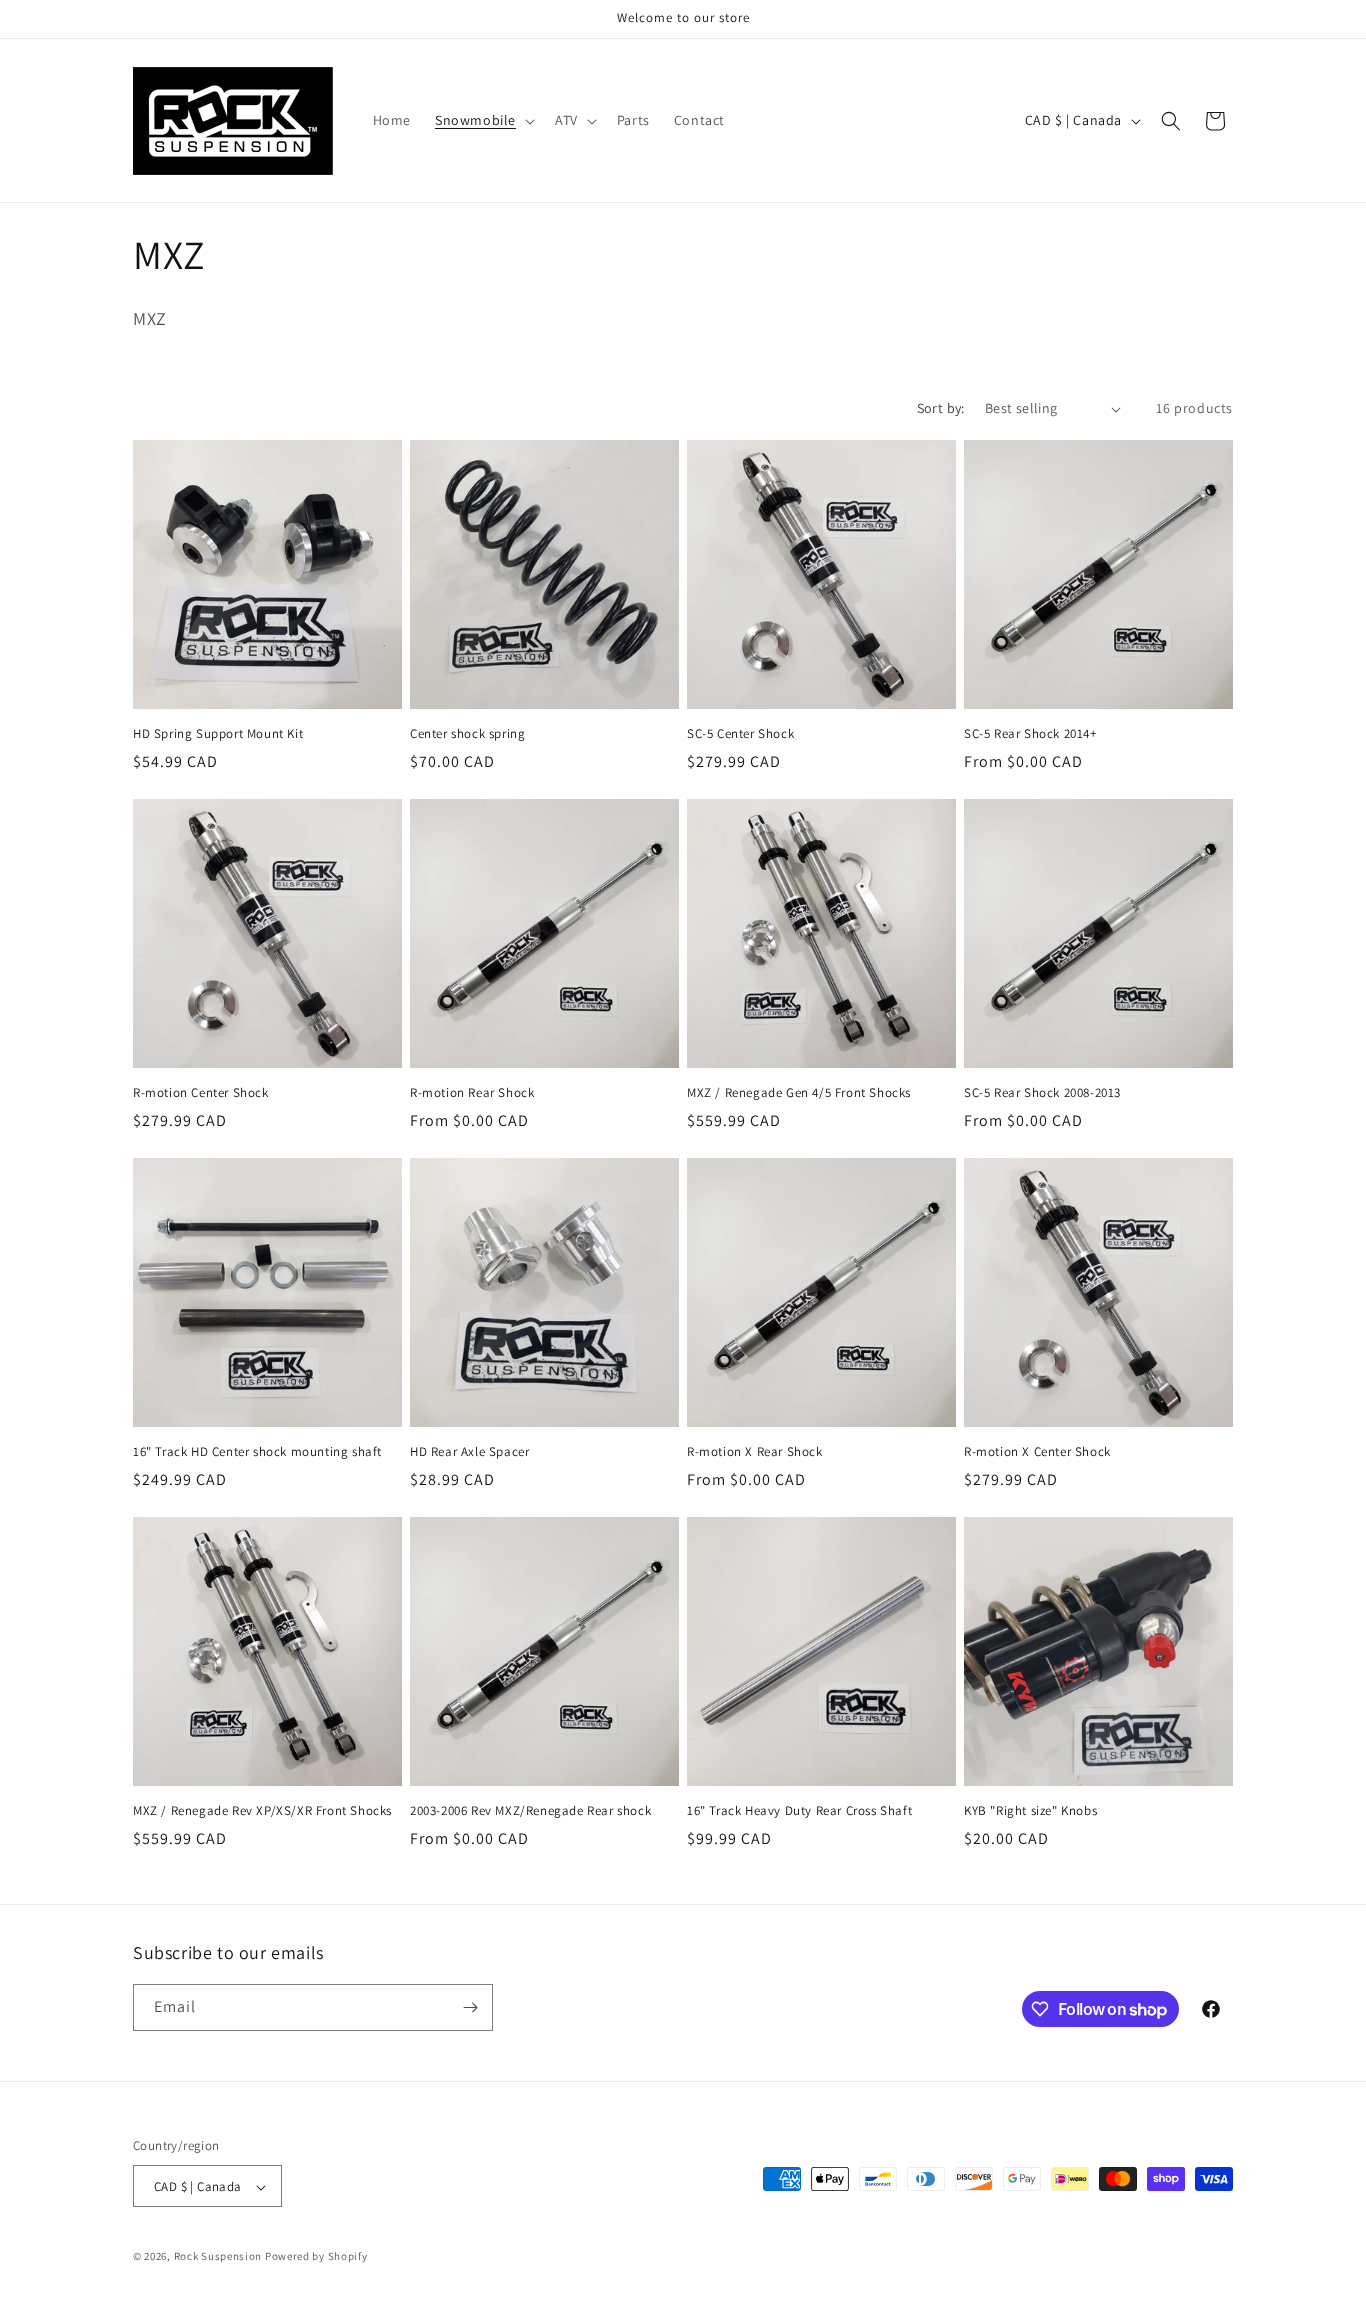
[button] (483, 120)
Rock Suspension (218, 2257)
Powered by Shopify (316, 2257)
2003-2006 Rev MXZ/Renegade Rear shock (530, 1811)
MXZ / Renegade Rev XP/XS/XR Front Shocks (262, 1811)
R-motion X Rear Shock (755, 1452)
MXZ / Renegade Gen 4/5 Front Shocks (799, 1093)
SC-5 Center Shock (740, 734)
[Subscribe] (470, 2007)
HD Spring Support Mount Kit (218, 734)
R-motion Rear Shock (472, 1093)
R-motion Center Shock (201, 1093)
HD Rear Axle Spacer (469, 1452)
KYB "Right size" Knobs (1030, 1811)
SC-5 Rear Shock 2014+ (1030, 734)
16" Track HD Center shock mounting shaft (257, 1452)
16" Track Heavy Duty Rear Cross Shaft (799, 1811)
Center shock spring (467, 734)
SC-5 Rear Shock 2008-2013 (1042, 1093)
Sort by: (941, 408)
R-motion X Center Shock (1037, 1452)
